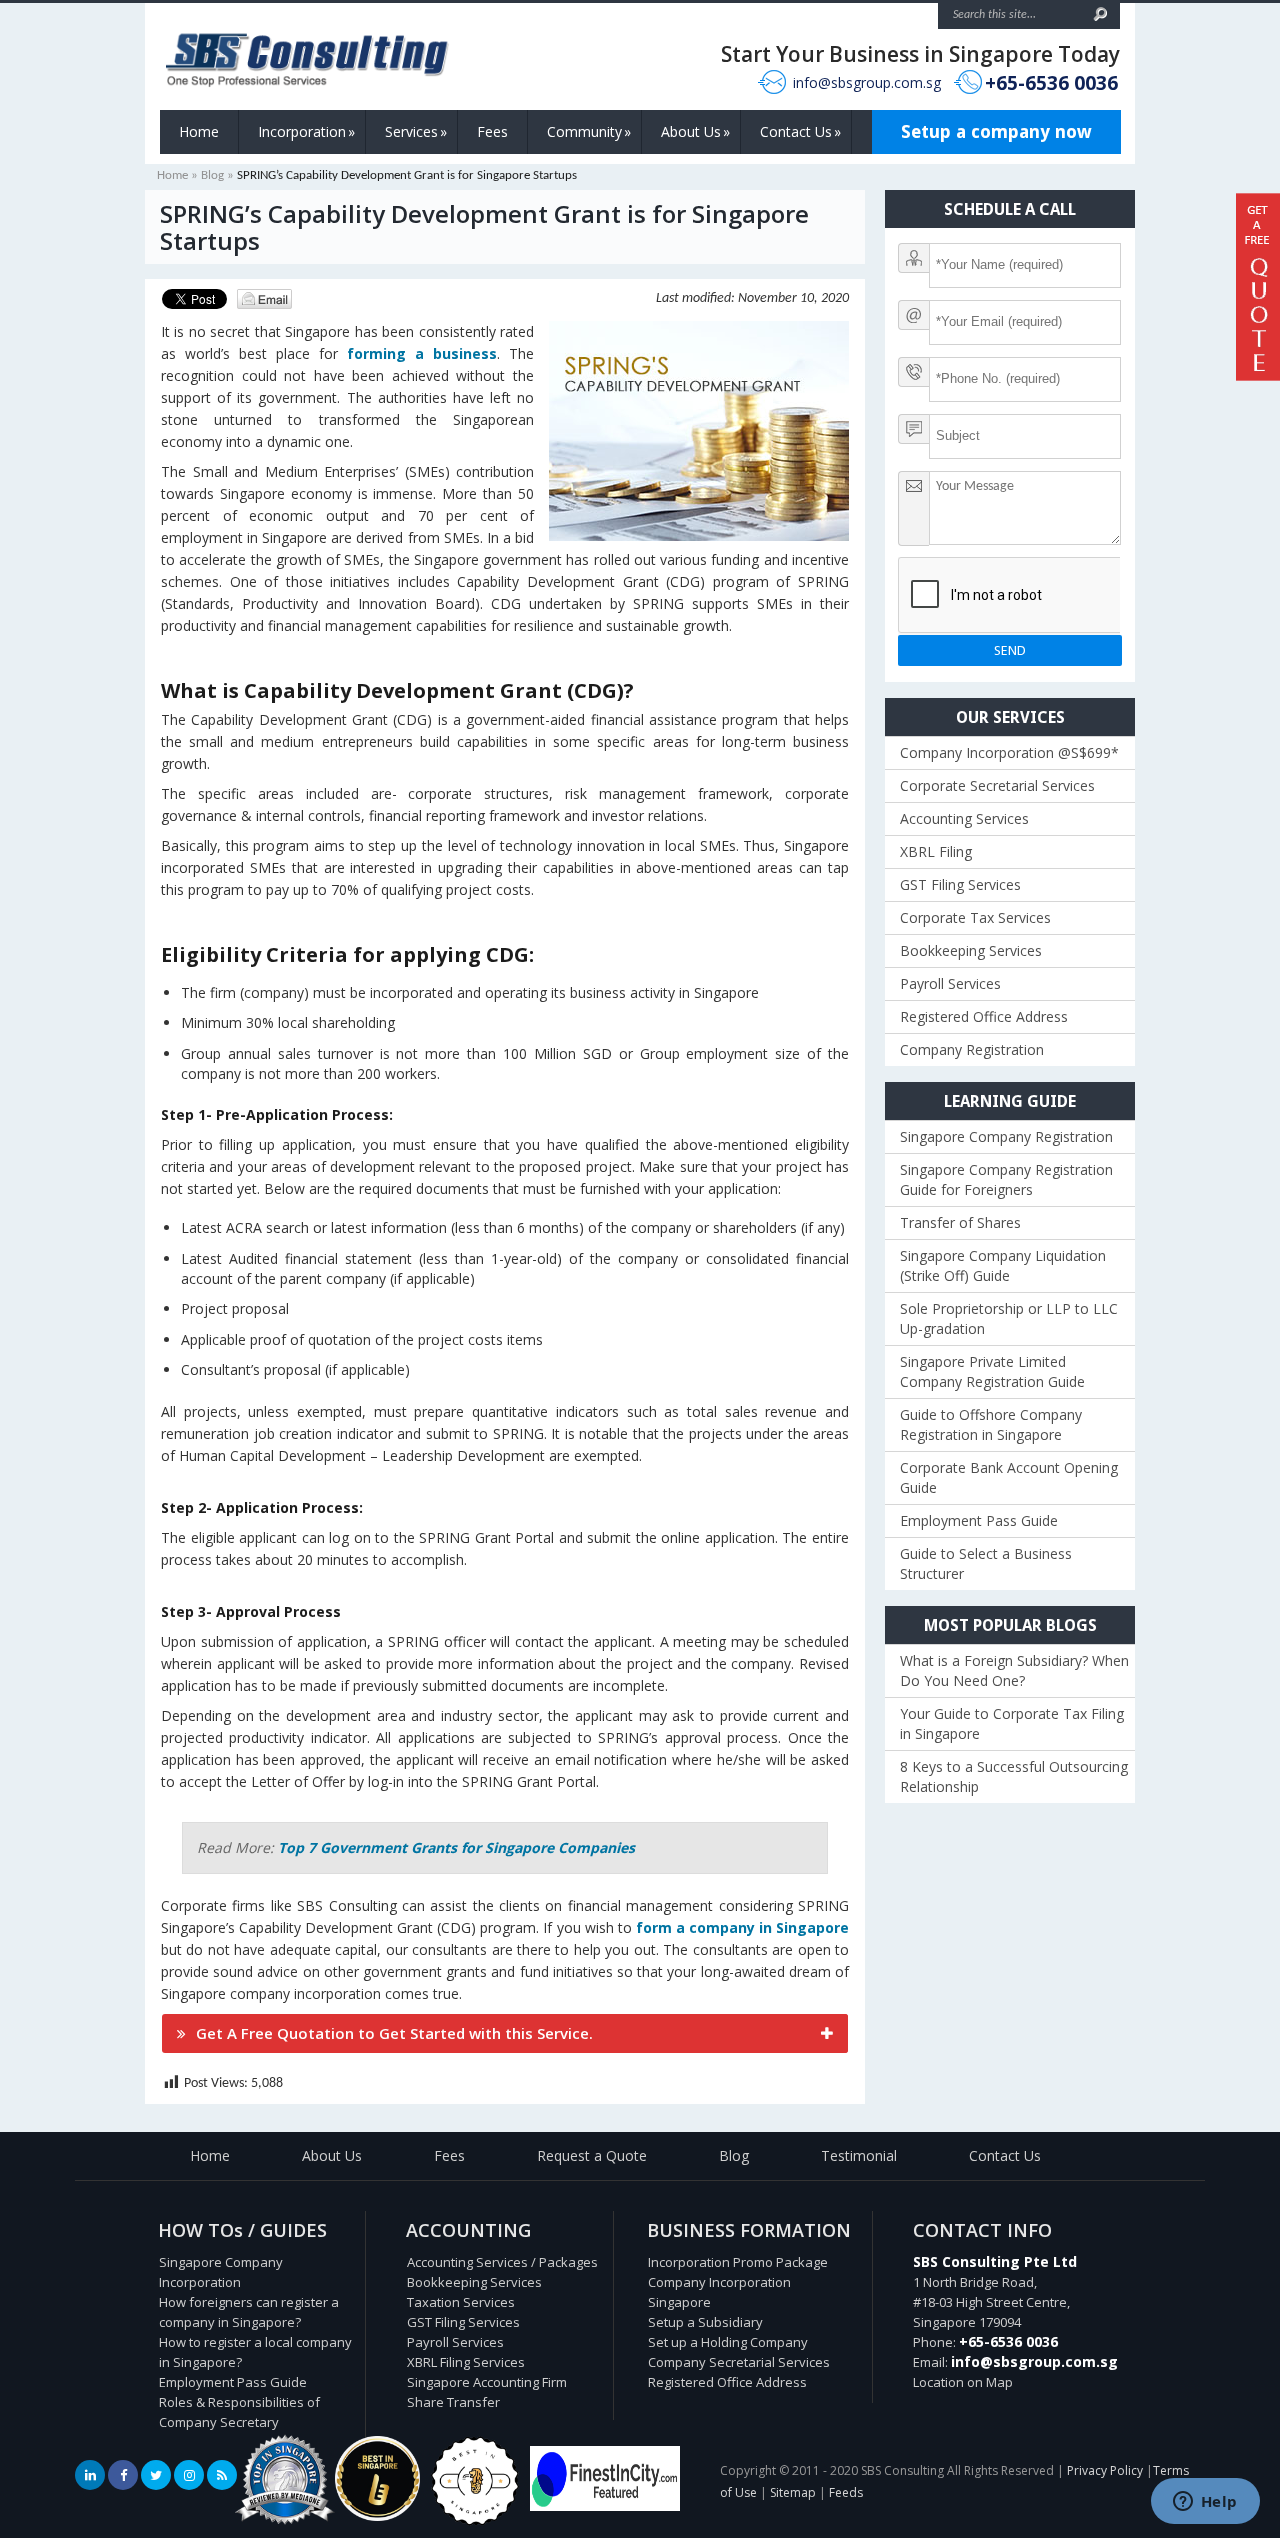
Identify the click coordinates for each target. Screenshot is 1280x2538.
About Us (695, 131)
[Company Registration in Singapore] (377, 2516)
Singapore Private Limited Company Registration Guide (992, 1371)
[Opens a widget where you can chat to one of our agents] (1205, 2503)
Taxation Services (461, 2302)
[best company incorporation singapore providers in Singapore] (605, 2506)
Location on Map (963, 2382)
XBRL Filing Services (466, 2362)
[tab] (505, 2033)
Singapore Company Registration (1006, 1136)
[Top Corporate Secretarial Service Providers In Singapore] (285, 2525)
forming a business (422, 353)
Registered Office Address (984, 1016)
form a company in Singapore (742, 1927)
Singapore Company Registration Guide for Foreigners (1006, 1179)
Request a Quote (592, 2155)
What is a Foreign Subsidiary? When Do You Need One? (1014, 1670)
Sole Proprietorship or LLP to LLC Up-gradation (1009, 1318)
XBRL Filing (936, 851)
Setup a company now (996, 131)
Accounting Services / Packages (502, 2262)
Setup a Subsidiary (705, 2322)
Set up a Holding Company (728, 2342)
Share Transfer (453, 2402)
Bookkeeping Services (971, 950)
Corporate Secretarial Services (997, 785)
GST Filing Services (960, 884)
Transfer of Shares (960, 1222)
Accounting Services (964, 818)
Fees (492, 131)
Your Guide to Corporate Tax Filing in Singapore (1012, 1723)
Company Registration (972, 1049)
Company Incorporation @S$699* (1009, 752)
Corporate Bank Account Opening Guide (1009, 1477)
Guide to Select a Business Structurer (986, 1563)
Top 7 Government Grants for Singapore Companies (456, 1847)
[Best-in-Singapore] (475, 2521)
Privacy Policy (1105, 2470)
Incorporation (306, 131)
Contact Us (800, 131)
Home (199, 131)
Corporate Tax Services (975, 917)
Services (416, 131)
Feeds (846, 2492)
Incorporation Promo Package (738, 2262)
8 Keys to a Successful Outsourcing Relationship (1014, 1776)
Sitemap (793, 2492)
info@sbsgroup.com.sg (867, 82)
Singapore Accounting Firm (487, 2382)
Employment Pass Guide (979, 1520)
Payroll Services (950, 983)
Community (589, 131)
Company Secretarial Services (739, 2362)
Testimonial (859, 2155)
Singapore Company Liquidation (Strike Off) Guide (1003, 1265)
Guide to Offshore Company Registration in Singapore (991, 1424)
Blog (212, 175)
